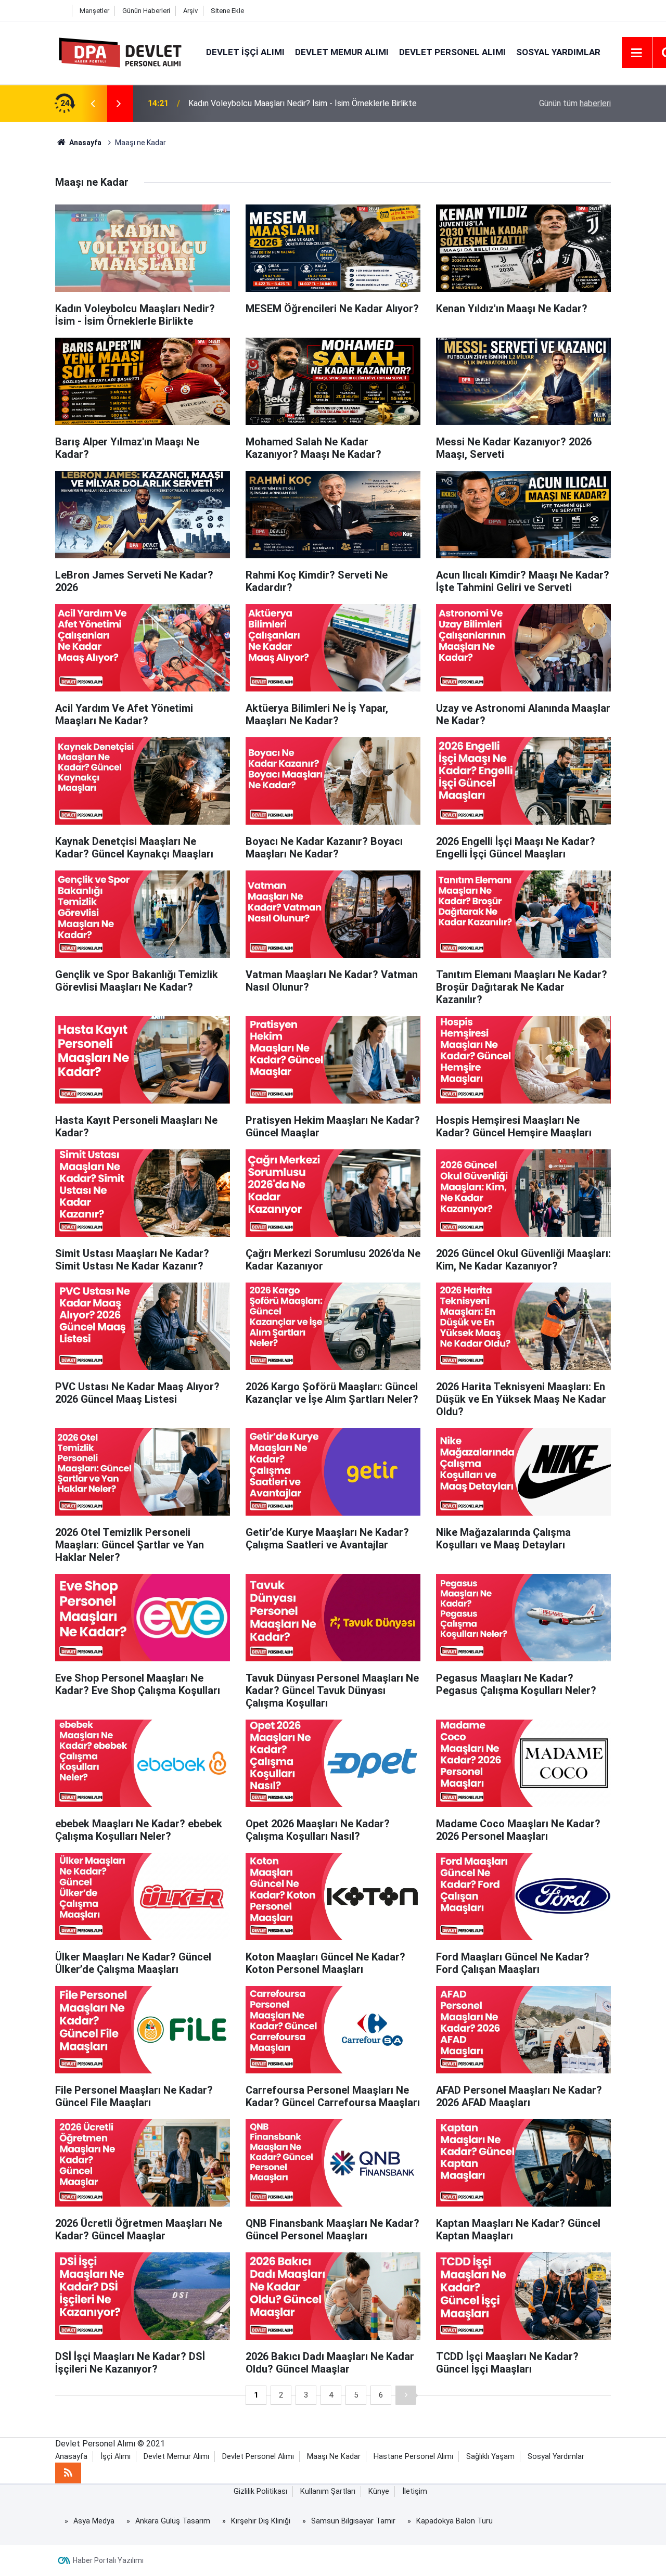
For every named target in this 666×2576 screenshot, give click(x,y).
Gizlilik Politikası (260, 2491)
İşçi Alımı (116, 2457)
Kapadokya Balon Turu (454, 2521)
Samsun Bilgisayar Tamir (353, 2521)
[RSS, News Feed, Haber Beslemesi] (68, 2473)
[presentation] (93, 104)
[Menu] (637, 53)
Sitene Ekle (227, 11)
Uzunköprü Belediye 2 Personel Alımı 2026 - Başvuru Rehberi (298, 103)
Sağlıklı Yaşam (490, 2457)
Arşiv (190, 11)
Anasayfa (71, 2457)
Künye (379, 2491)
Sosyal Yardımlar (558, 52)
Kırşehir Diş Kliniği (261, 2521)
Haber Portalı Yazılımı (108, 2560)
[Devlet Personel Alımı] (120, 52)
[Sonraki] (406, 2395)
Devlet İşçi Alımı (245, 52)
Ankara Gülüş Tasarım (173, 2521)
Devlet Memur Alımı (342, 52)
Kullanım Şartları (328, 2491)
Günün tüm (575, 103)
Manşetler (94, 11)
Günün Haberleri (146, 11)
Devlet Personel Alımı (452, 52)
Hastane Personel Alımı (413, 2457)
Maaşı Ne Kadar (334, 2457)
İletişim (415, 2491)
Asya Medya (94, 2521)
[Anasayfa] (61, 11)
